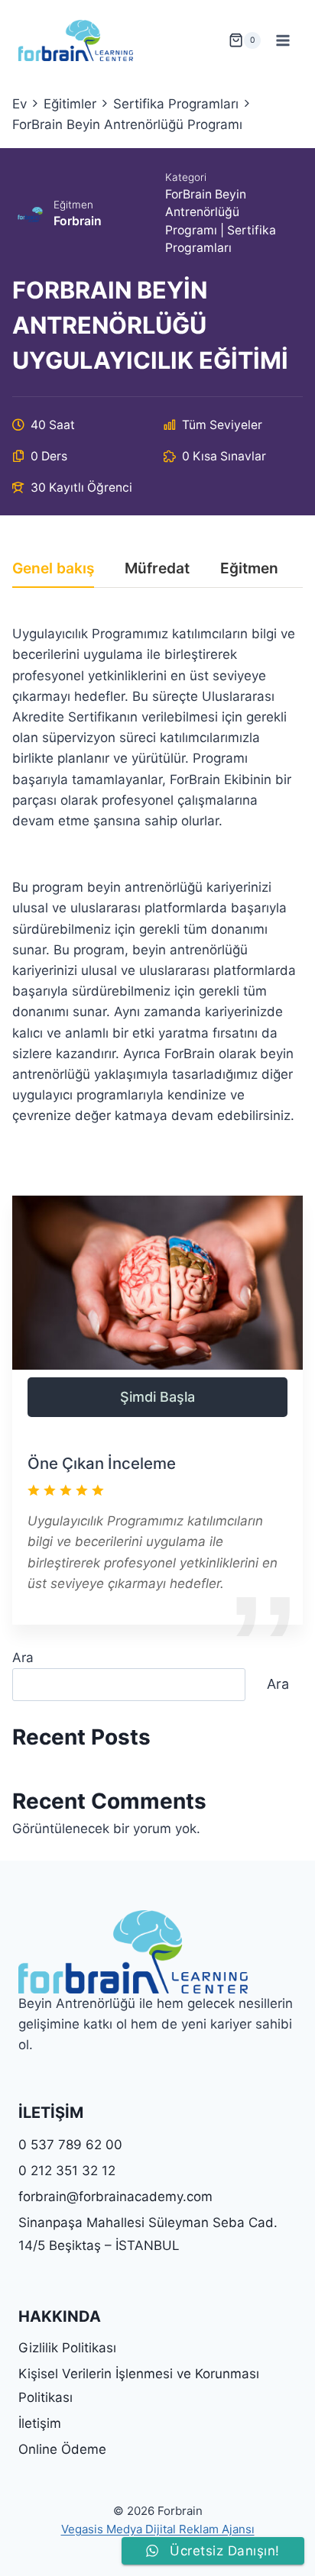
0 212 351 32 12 (67, 2171)
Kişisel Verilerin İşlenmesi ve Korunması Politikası (139, 2386)
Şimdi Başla (157, 1397)
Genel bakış (53, 569)
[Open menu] (283, 40)
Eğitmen (73, 205)
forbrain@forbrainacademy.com (115, 2197)
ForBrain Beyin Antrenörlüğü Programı (206, 212)
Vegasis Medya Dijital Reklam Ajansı (158, 2529)
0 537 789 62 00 (70, 2145)
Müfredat (157, 569)
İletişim (40, 2423)
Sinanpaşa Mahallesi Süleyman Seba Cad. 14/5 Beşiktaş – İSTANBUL (148, 2234)
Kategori (186, 177)
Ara (23, 1658)
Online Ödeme (62, 2449)
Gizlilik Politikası (67, 2348)
